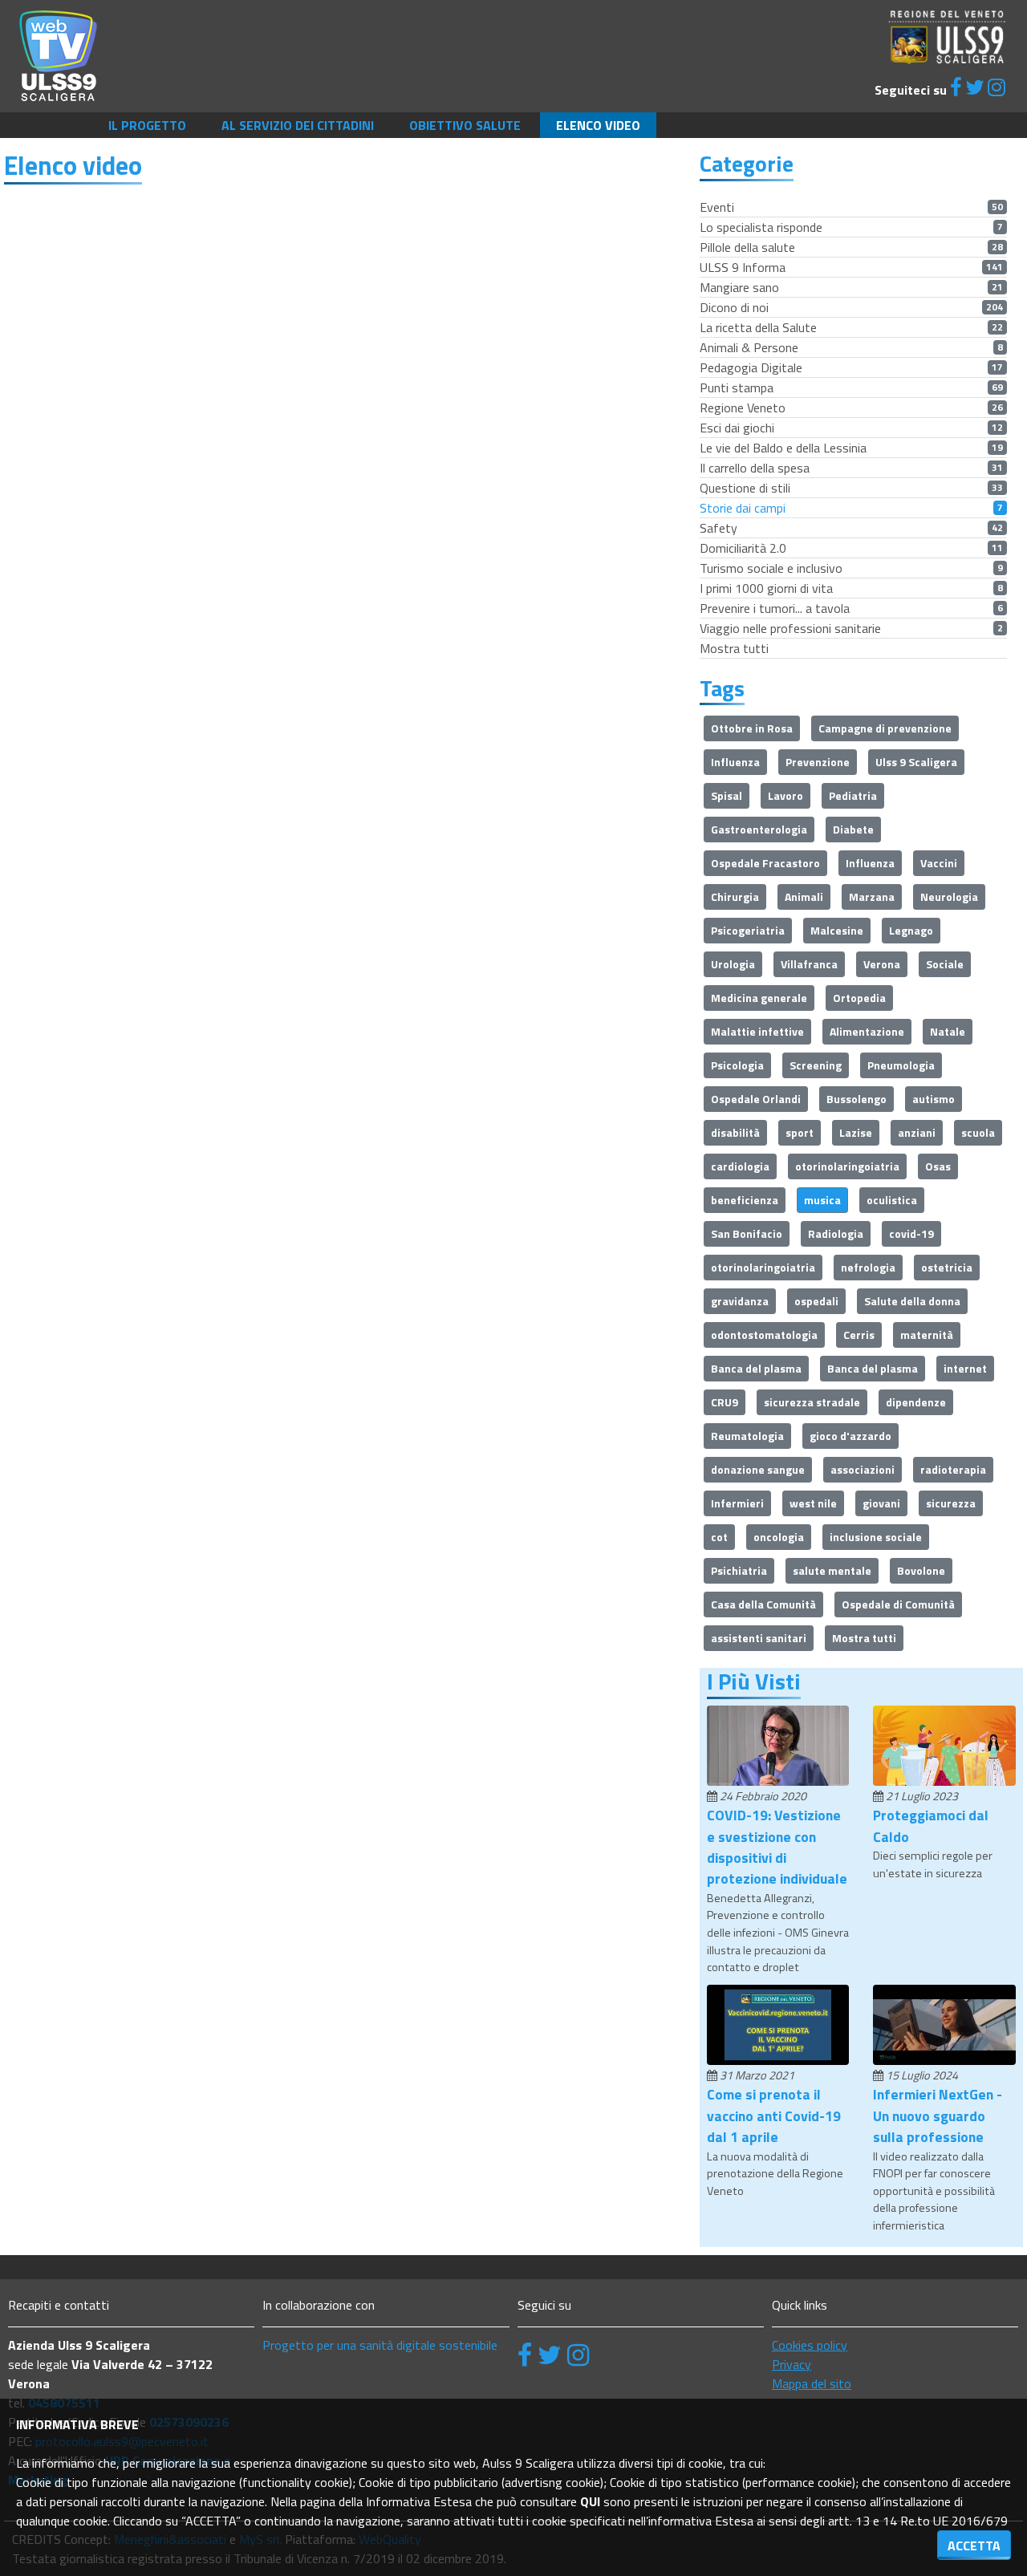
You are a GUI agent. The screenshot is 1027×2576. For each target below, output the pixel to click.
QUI (590, 2501)
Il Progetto (147, 125)
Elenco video (598, 125)
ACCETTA (974, 2546)
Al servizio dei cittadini (298, 125)
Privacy (792, 2364)
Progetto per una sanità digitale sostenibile (380, 2345)
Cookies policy (810, 2345)
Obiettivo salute (465, 125)
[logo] (58, 55)
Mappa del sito (812, 2383)
